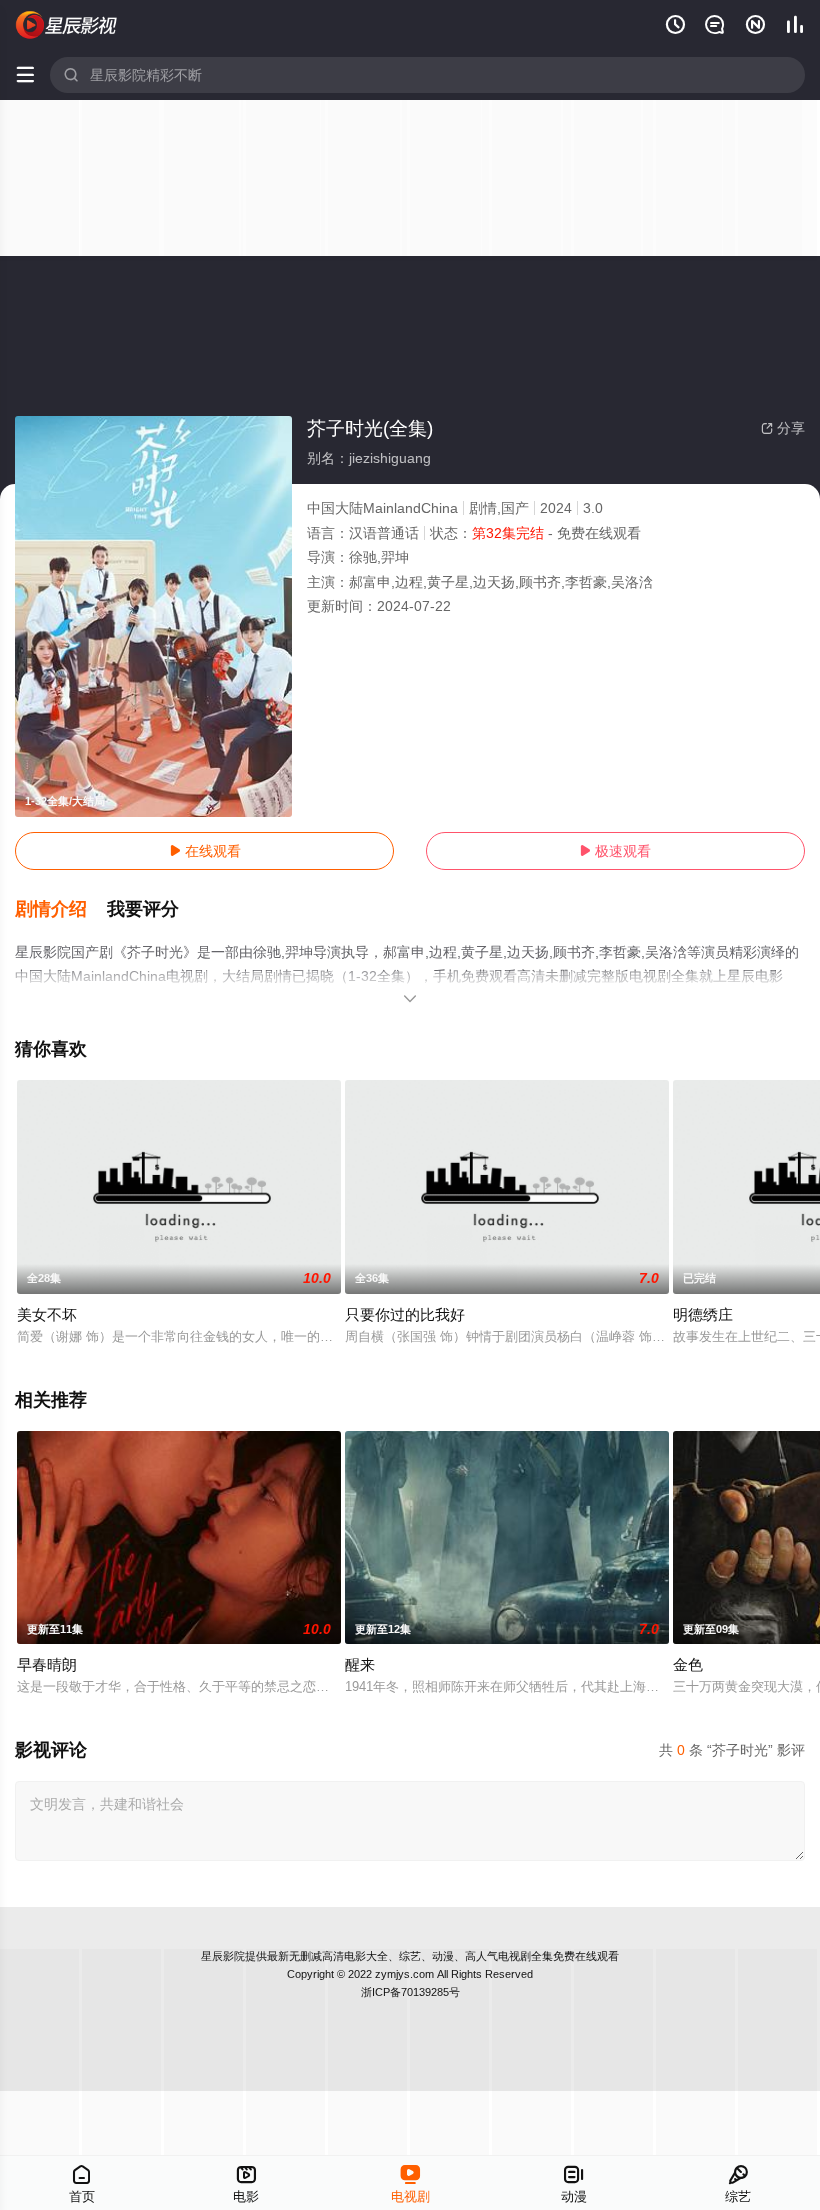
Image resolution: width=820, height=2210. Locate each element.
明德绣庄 (703, 1314)
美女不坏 (47, 1314)
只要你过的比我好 (405, 1314)
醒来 (360, 1664)
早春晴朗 (47, 1664)
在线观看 (205, 851)
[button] (61, 910)
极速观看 (615, 851)
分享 (783, 428)
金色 (688, 1664)
